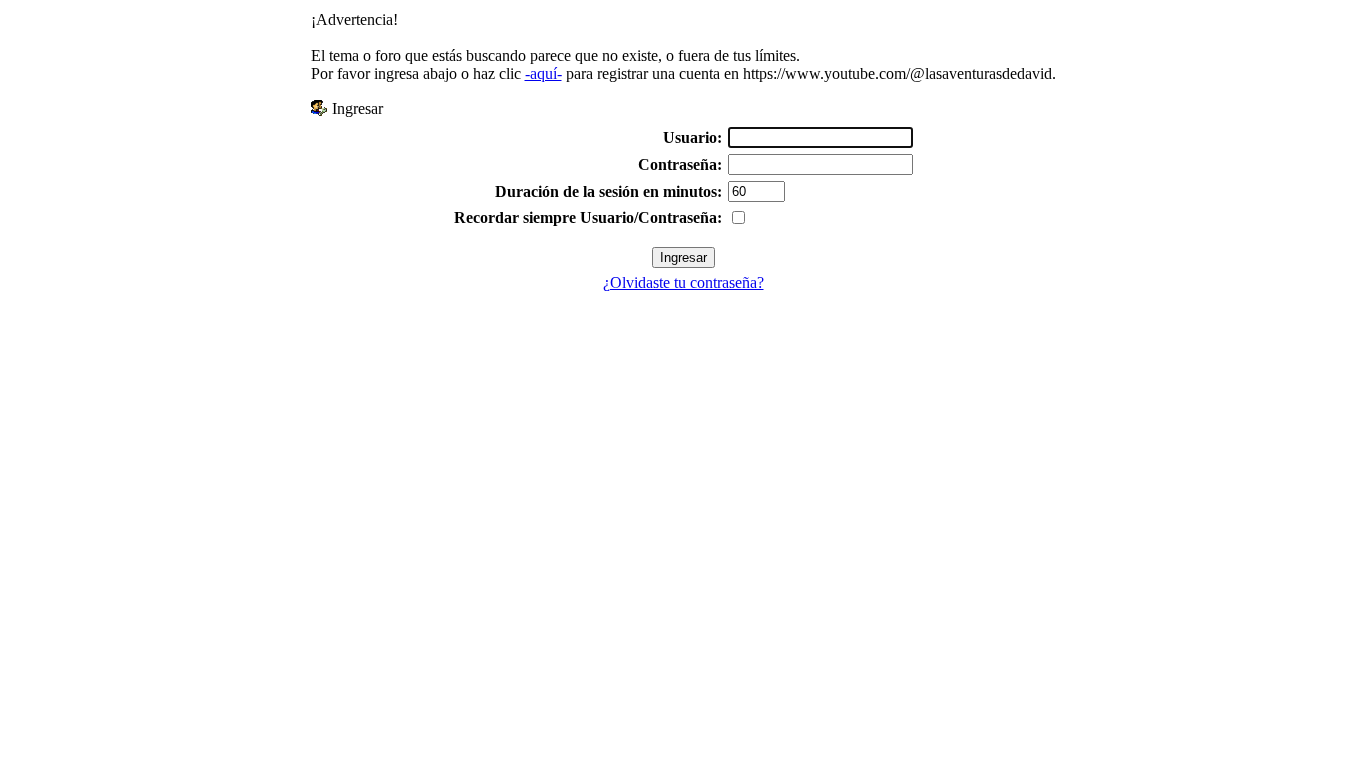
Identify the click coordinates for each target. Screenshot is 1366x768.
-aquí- (543, 73)
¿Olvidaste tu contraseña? (683, 282)
